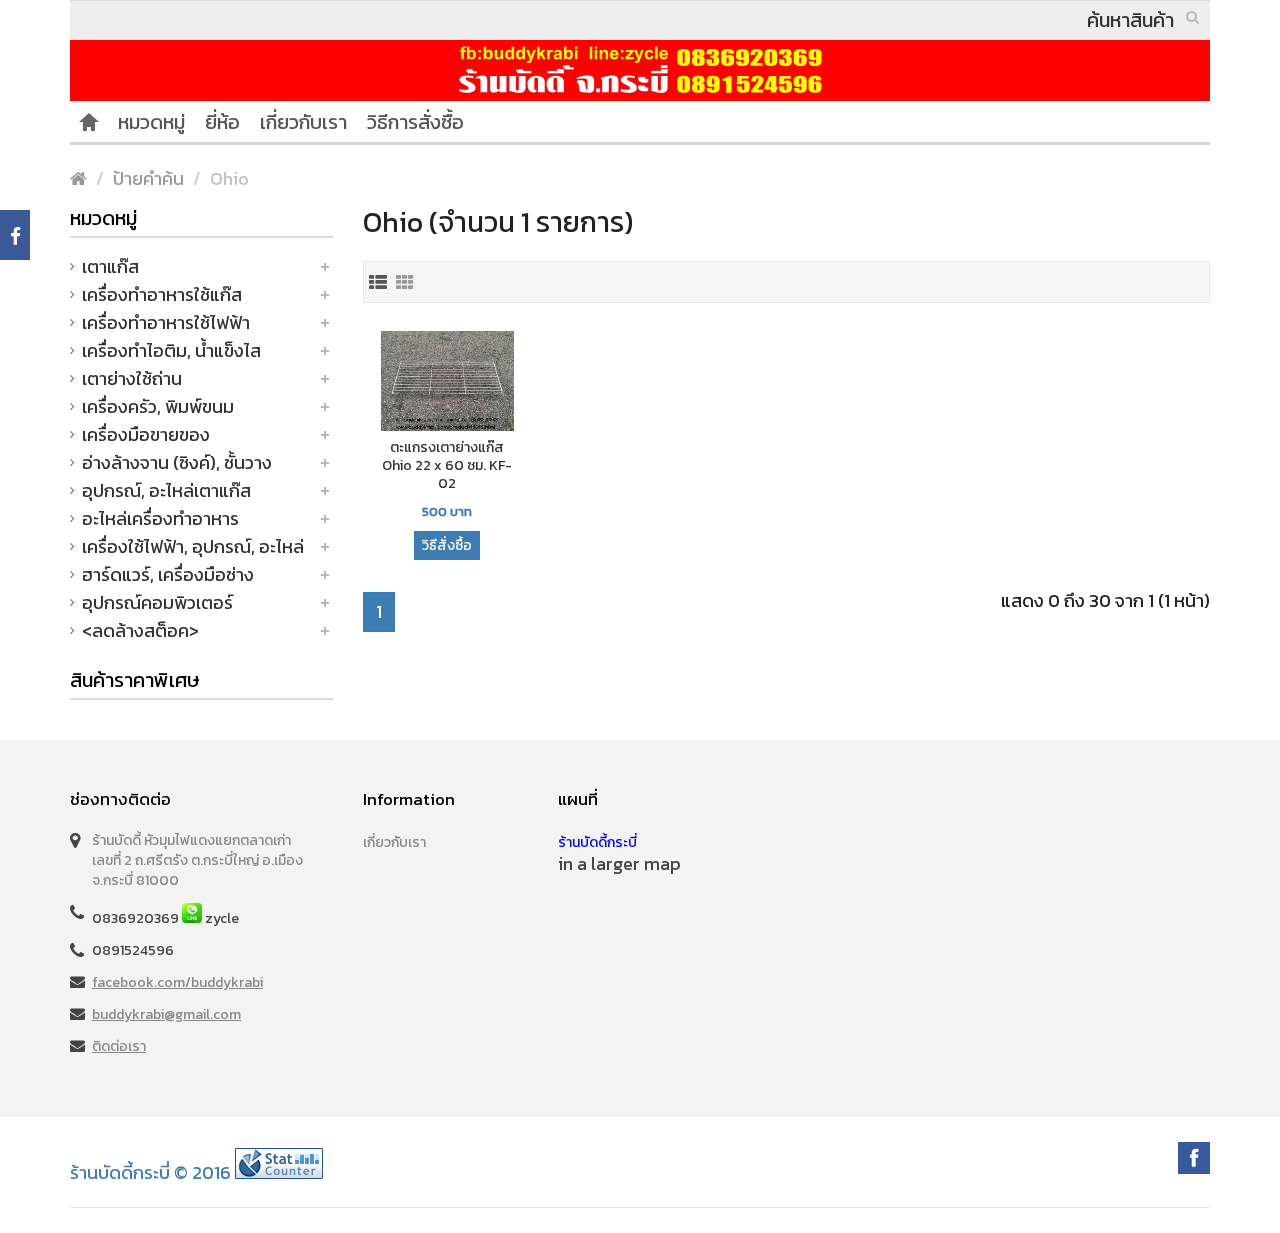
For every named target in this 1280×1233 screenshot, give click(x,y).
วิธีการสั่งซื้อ (415, 122)
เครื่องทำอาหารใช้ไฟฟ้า (166, 322)
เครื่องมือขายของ (146, 434)
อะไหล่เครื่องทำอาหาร (160, 518)
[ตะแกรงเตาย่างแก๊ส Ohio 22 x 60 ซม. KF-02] (448, 382)
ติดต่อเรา (119, 1046)
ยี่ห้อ (222, 122)
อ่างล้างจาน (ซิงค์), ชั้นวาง (177, 462)
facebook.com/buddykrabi (177, 982)
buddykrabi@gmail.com (166, 1014)
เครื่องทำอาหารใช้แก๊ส (162, 294)
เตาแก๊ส (110, 266)
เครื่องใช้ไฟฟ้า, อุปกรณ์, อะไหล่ (193, 546)
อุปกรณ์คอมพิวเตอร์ (157, 602)
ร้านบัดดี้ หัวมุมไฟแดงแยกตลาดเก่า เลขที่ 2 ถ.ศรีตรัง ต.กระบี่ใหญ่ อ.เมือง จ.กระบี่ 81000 (197, 860)
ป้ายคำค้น (148, 178)
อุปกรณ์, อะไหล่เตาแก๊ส (166, 490)
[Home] (89, 122)
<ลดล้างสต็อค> (140, 630)
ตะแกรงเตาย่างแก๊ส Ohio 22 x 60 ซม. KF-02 (447, 466)
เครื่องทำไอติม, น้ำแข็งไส (171, 350)
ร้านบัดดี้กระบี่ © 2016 (150, 1172)
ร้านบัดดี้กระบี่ (597, 842)
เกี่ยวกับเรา (303, 122)
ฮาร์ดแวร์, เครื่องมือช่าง (168, 574)
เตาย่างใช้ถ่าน (132, 378)
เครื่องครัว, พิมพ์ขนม (158, 406)
